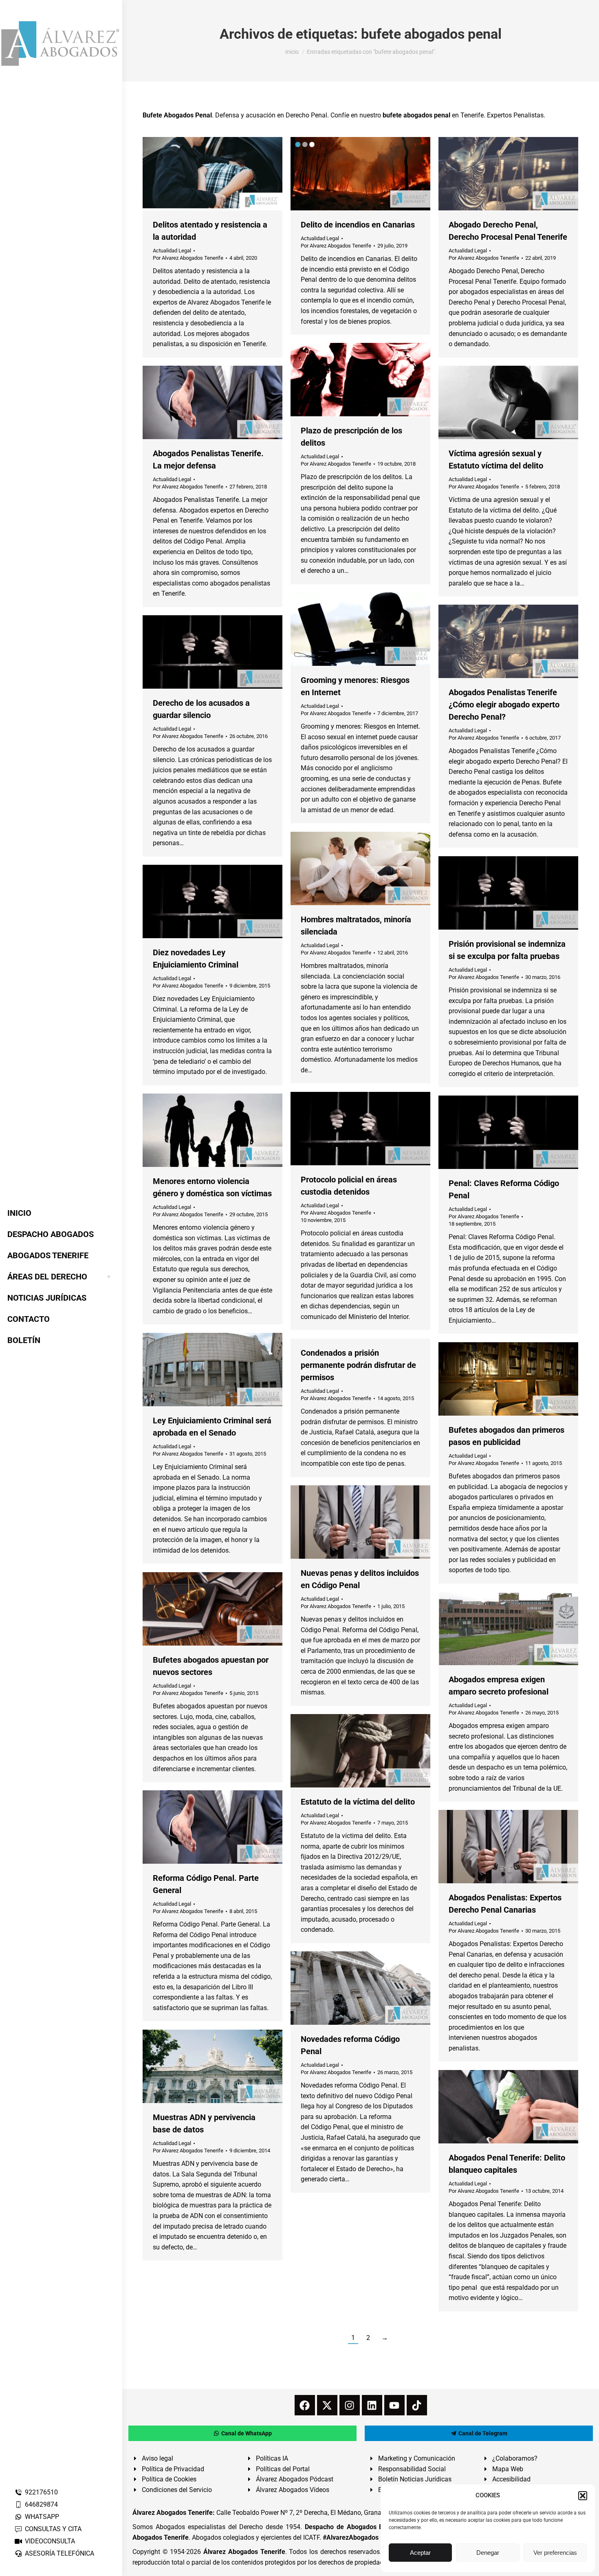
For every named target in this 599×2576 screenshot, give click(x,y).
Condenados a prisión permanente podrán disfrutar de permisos (358, 1365)
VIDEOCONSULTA (50, 2541)
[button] (583, 2496)
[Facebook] (305, 2405)
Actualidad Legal (172, 251)
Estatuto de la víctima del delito (358, 1802)
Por (188, 258)
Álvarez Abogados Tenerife (244, 2552)
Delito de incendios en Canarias (358, 225)
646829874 (41, 2504)
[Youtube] (394, 2405)
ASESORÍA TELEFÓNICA (59, 2553)
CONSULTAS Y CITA (53, 2529)
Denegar (488, 2553)
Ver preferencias (555, 2553)
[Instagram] (350, 2405)
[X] (327, 2405)
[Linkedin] (372, 2405)
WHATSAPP (42, 2517)
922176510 (41, 2492)
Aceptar (420, 2553)
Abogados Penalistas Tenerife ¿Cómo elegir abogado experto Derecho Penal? (504, 705)
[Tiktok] (417, 2405)
